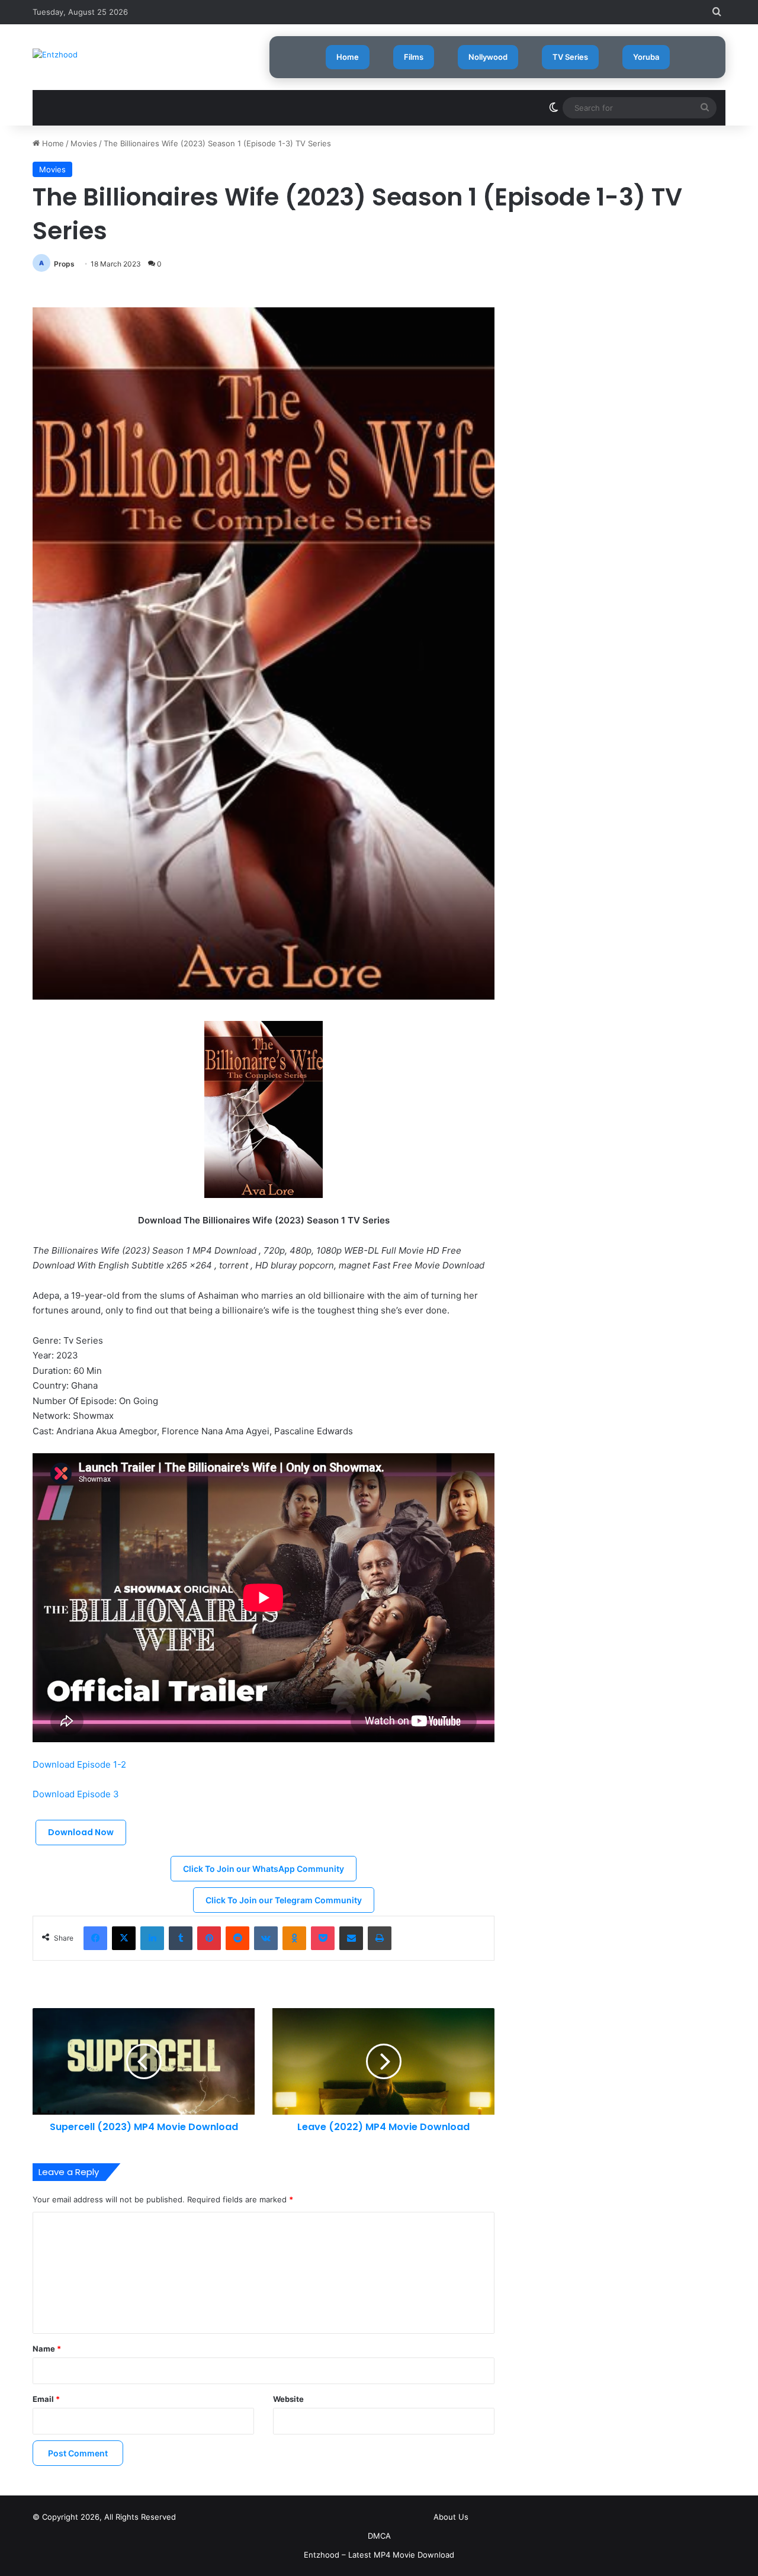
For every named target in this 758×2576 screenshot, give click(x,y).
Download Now (81, 1832)
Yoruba (646, 57)
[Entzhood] (55, 54)
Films (414, 57)
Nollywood (488, 57)
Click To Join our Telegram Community (284, 1900)
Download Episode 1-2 (79, 1764)
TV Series (570, 57)
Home (348, 57)
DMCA (379, 2536)
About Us (451, 2517)
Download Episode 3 (76, 1794)
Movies (84, 143)
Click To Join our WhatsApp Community (264, 1869)
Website (288, 2399)
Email (46, 2399)
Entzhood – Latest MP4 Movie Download (379, 2555)
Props (64, 264)
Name (47, 2349)
